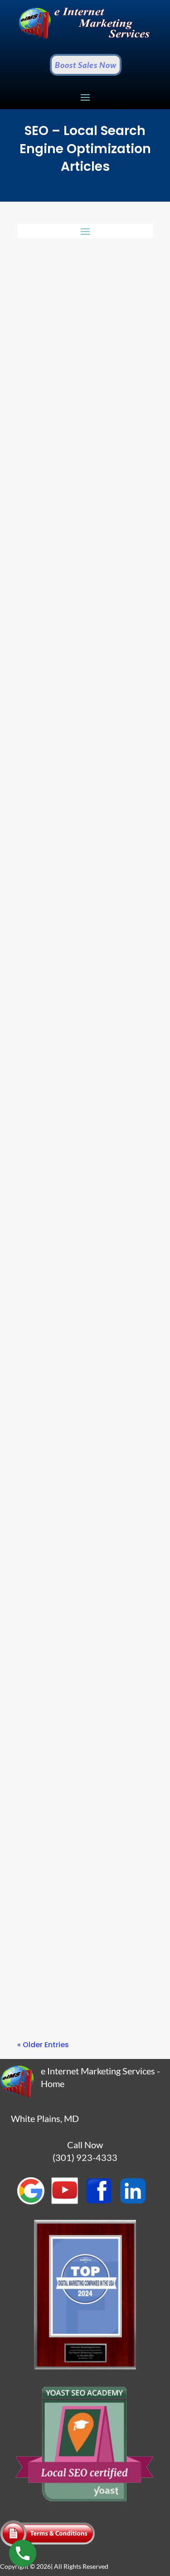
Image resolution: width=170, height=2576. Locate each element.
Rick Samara (60, 401)
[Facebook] (102, 2202)
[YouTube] (68, 2202)
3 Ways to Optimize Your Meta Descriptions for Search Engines (85, 1858)
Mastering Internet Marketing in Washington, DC (84, 1568)
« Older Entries (43, 2045)
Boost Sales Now (86, 65)
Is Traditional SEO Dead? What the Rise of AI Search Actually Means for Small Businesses (82, 382)
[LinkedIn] (136, 2202)
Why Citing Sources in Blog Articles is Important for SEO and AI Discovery (78, 988)
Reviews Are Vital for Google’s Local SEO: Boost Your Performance (82, 1274)
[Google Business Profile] (34, 2202)
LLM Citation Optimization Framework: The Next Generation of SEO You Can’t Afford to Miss (79, 685)
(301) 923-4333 (85, 2157)
